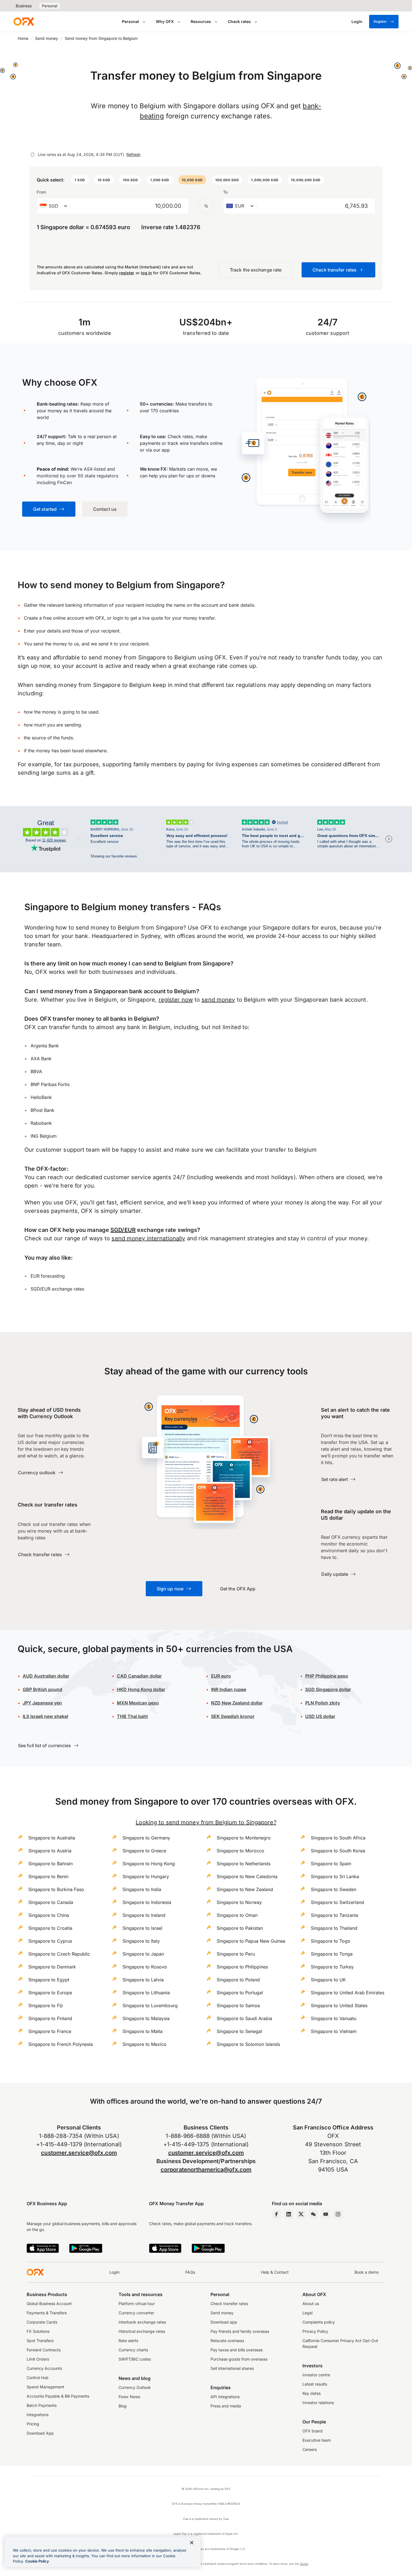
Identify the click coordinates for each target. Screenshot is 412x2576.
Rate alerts (128, 2341)
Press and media (226, 2406)
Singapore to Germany (146, 1838)
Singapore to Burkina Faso (56, 1889)
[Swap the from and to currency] (206, 206)
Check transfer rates (229, 2304)
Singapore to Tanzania (335, 1915)
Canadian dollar (139, 1676)
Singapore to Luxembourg (150, 2005)
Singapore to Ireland (144, 1915)
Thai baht (132, 1716)
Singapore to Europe (50, 1993)
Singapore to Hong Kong (149, 1864)
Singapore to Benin (48, 1876)
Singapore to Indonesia (147, 1902)
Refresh (133, 154)
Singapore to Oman (237, 1915)
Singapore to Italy (141, 1941)
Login (114, 2272)
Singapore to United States (339, 2005)
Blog (123, 2406)
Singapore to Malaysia (146, 2018)
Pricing (33, 2424)
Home (23, 38)
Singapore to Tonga (332, 1954)
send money (218, 1000)
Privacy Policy (315, 2331)
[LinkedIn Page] (289, 2214)
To (225, 192)
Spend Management (45, 2387)
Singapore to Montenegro (244, 1838)
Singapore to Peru (236, 1954)
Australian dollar (46, 1676)
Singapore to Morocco (240, 1851)
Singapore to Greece (144, 1851)
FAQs (190, 2272)
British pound (42, 1689)
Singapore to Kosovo (145, 1967)
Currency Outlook (135, 2387)
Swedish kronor (233, 1716)
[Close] (192, 2543)
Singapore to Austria (50, 1851)
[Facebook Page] (276, 2214)
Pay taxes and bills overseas (237, 2350)
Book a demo (367, 2272)
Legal (307, 2313)
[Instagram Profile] (338, 2214)
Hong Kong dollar (141, 1689)
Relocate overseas (227, 2341)
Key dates (312, 2393)
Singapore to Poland (238, 1980)
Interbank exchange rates (142, 2322)
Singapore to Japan (143, 1954)
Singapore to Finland (50, 2018)
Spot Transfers (40, 2341)
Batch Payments (42, 2405)
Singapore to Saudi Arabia (244, 2018)
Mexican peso (143, 1703)
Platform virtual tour (137, 2304)
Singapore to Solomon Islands (248, 2044)
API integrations (225, 2397)
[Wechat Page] (313, 2214)
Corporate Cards (42, 2322)
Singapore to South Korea (338, 1851)
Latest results (315, 2384)
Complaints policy (319, 2322)
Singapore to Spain (331, 1864)
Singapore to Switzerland (337, 1902)
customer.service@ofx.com (79, 2153)
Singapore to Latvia (143, 1980)
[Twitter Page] (301, 2214)
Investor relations (318, 2403)
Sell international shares (232, 2368)
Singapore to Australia (52, 1838)
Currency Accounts (44, 2368)
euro (225, 1676)
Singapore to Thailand (334, 1928)
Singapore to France (50, 2031)
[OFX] (24, 22)
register (127, 273)
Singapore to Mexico (144, 2044)
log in (146, 273)
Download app (224, 2322)
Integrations (38, 2415)
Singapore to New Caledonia (247, 1876)
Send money (47, 38)
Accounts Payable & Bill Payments (58, 2396)
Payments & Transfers (47, 2313)
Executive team (317, 2440)
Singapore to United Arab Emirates (348, 1993)
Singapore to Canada (51, 1902)
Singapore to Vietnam (334, 2031)
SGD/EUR (123, 1230)
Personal (50, 6)
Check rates (239, 21)
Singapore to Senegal (239, 2031)
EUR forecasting (48, 1276)
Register (380, 21)
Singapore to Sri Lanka (335, 1876)
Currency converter (136, 2313)
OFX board (313, 2431)
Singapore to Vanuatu (334, 2018)
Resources (201, 21)
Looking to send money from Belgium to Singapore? (206, 1822)
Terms (304, 2564)
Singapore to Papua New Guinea (251, 1941)
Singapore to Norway (239, 1902)
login (118, 618)
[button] (80, 180)
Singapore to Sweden (334, 1889)
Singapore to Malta (143, 2031)
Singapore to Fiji (46, 2005)
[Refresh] (33, 155)
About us (311, 2304)
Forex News (129, 2397)
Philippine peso (327, 1676)
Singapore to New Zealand (245, 1889)
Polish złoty (323, 1703)
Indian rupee (229, 1689)
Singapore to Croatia (50, 1928)
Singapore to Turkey (332, 1967)
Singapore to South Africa (338, 1838)
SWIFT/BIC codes (135, 2359)
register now (176, 1000)
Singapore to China (49, 1915)
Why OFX (165, 21)
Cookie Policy (37, 2561)
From (41, 192)
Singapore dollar (328, 1689)
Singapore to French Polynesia (61, 2044)
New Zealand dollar (242, 1703)
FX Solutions (38, 2331)
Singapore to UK (328, 1980)
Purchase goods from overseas (239, 2359)
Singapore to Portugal (240, 1993)
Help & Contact (275, 2272)
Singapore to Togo (331, 1941)
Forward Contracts (44, 2350)
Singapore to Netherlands (244, 1864)
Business (24, 6)
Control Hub (38, 2378)
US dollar (320, 1716)
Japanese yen (42, 1703)
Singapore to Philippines (242, 1967)
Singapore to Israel (142, 1928)
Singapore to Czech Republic (59, 1954)
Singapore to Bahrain (50, 1864)
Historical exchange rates (142, 2331)
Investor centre (316, 2375)
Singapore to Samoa (238, 2005)
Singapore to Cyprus (50, 1941)
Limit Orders (38, 2359)
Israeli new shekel (45, 1716)
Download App (40, 2433)
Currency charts (133, 2350)
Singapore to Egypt (49, 1980)
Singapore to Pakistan (240, 1928)
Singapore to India (142, 1889)
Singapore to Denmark (52, 1967)
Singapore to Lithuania (146, 1993)
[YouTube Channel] (326, 2214)
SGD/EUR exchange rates (57, 1289)
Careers (310, 2449)
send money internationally (148, 1238)
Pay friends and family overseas (240, 2331)
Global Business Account (49, 2304)
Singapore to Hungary (146, 1876)
